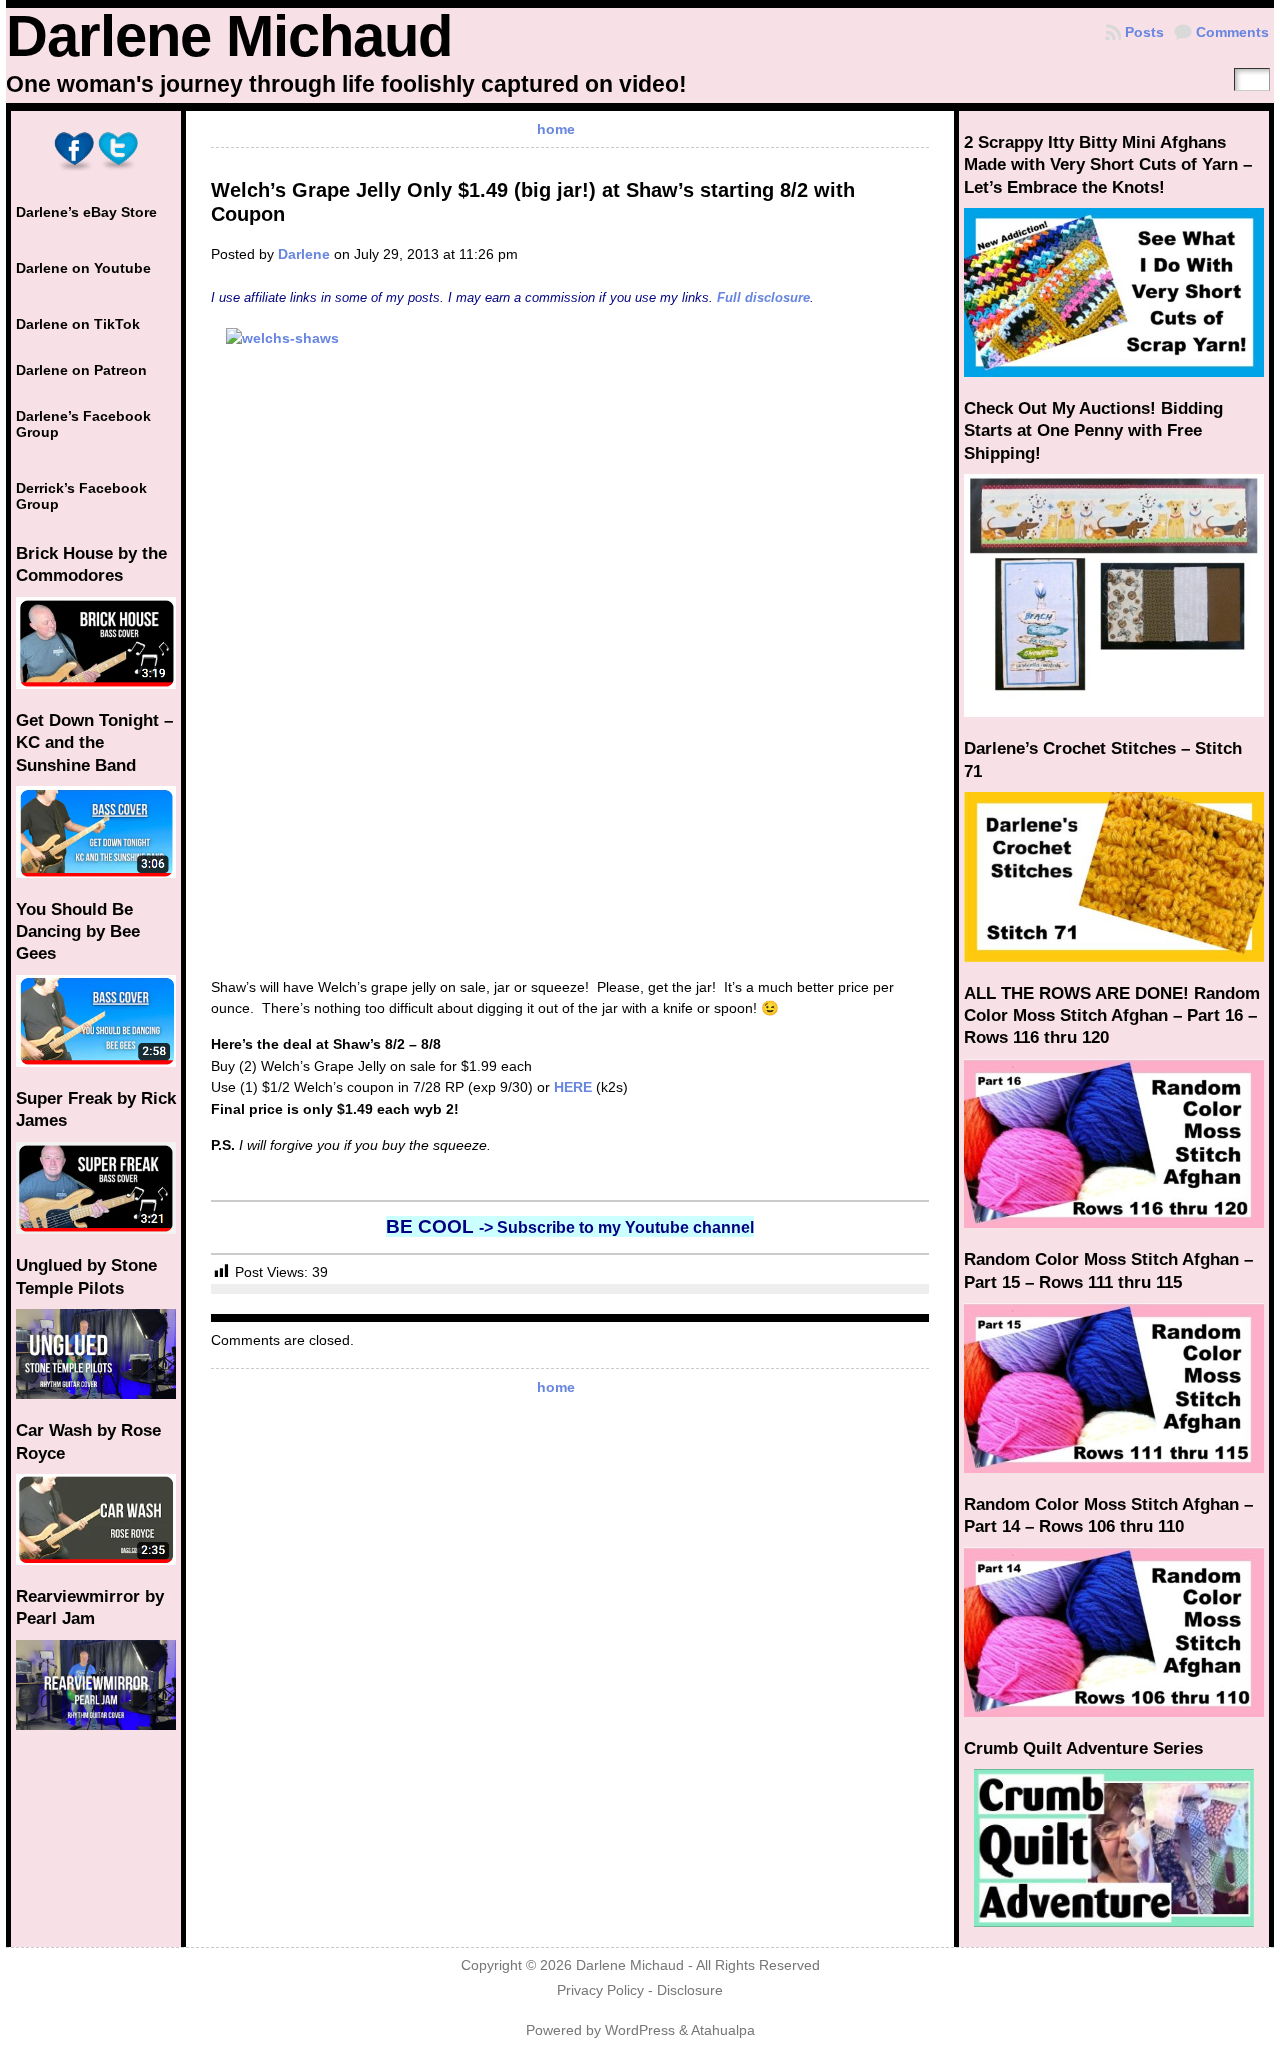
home (556, 129)
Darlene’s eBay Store (86, 212)
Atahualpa (723, 2030)
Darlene (304, 254)
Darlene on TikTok (78, 324)
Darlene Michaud (229, 36)
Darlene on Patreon (81, 370)
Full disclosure (763, 297)
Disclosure (690, 1990)
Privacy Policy (600, 1990)
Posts (1144, 32)
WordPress (640, 2030)
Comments (1232, 32)
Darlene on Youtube (83, 268)
